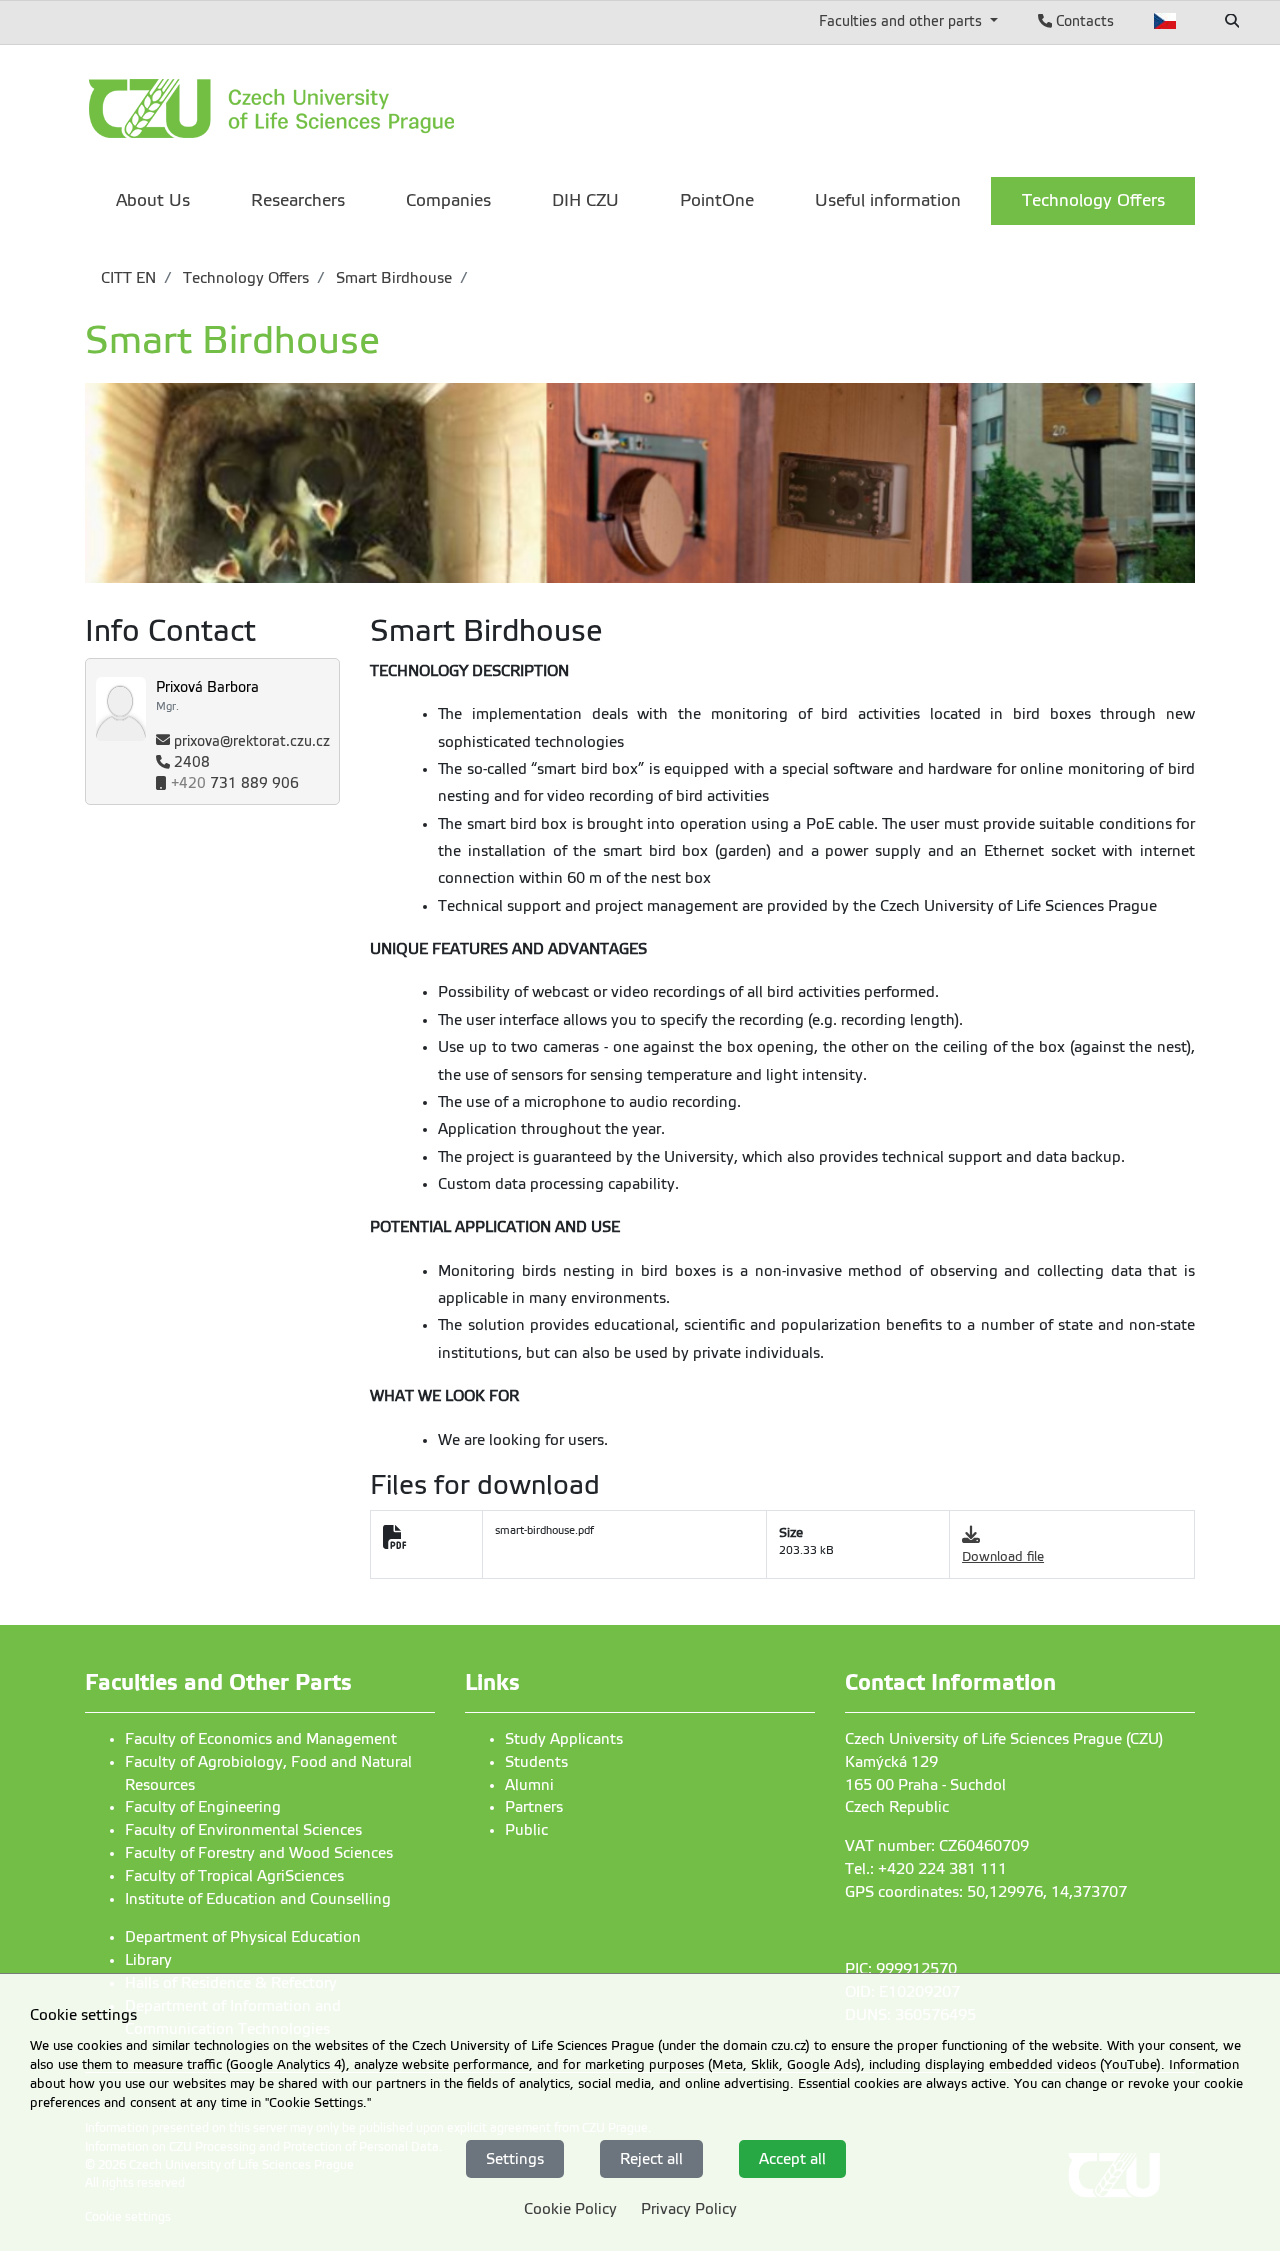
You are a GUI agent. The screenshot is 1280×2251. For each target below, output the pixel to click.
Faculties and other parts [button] (902, 21)
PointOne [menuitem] (717, 200)
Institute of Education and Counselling (258, 1899)
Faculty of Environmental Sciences (243, 1830)
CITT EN (128, 278)
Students (536, 1762)
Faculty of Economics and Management (261, 1739)
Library (148, 1960)
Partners (534, 1807)
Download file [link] (1003, 1556)
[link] (335, 108)
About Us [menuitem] (153, 200)
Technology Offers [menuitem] (1093, 200)
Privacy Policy (689, 2209)
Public (526, 1830)
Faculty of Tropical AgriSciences (234, 1876)
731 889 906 (235, 783)
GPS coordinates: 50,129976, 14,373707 (986, 1892)
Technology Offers (244, 278)
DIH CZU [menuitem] (585, 200)
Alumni (529, 1785)
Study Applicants (564, 1739)
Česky (1165, 21)
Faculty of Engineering (203, 1807)
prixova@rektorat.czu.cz (252, 741)
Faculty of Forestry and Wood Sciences (259, 1853)
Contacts (1083, 21)
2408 (192, 762)
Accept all (792, 2158)
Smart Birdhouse (392, 278)
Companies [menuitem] (448, 200)
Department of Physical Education (243, 1937)
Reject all (651, 2158)
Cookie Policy (570, 2209)
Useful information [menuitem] (888, 200)
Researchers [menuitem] (298, 200)
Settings (515, 2158)
